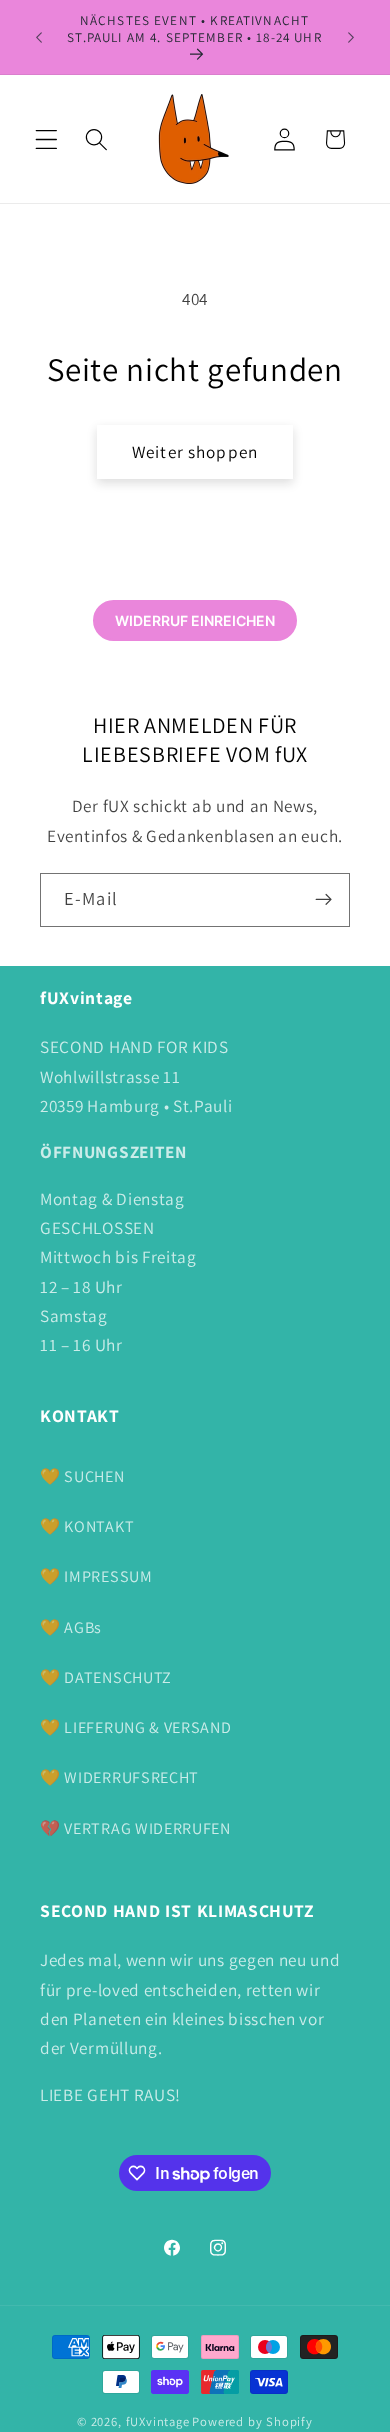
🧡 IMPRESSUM (96, 1576)
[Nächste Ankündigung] (351, 37)
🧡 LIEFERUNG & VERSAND (136, 1727)
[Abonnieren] (323, 900)
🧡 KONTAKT (87, 1526)
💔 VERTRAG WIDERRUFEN (135, 1828)
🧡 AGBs (71, 1627)
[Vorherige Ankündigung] (39, 37)
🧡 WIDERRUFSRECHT (119, 1777)
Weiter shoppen (195, 451)
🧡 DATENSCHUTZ (106, 1677)
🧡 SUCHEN (82, 1476)
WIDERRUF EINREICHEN (195, 620)
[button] (46, 139)
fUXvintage (158, 2421)
